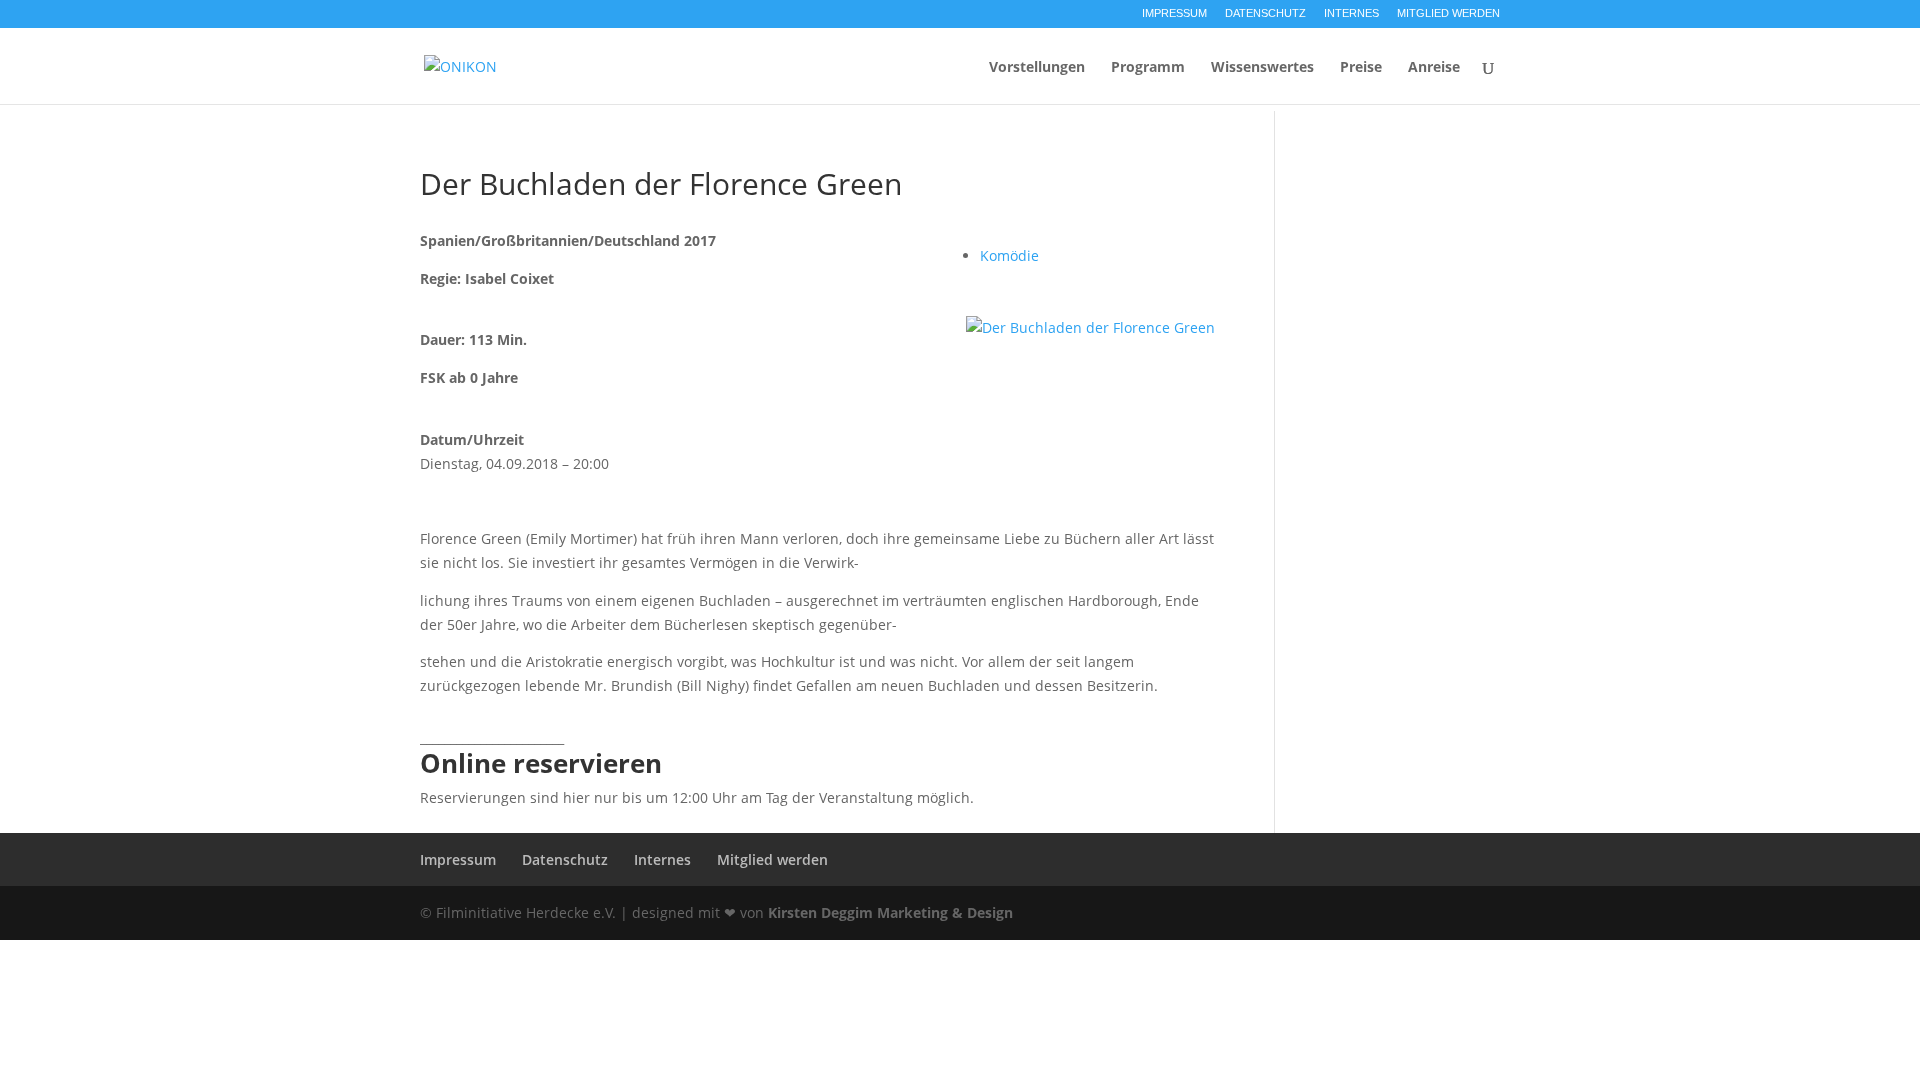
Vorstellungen (1037, 68)
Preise (1361, 68)
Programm (1148, 68)
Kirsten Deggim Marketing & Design (890, 912)
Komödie (1009, 255)
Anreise (1434, 68)
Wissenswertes (1262, 68)
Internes (1351, 13)
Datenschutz (1265, 13)
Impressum (1174, 13)
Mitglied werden (1448, 13)
